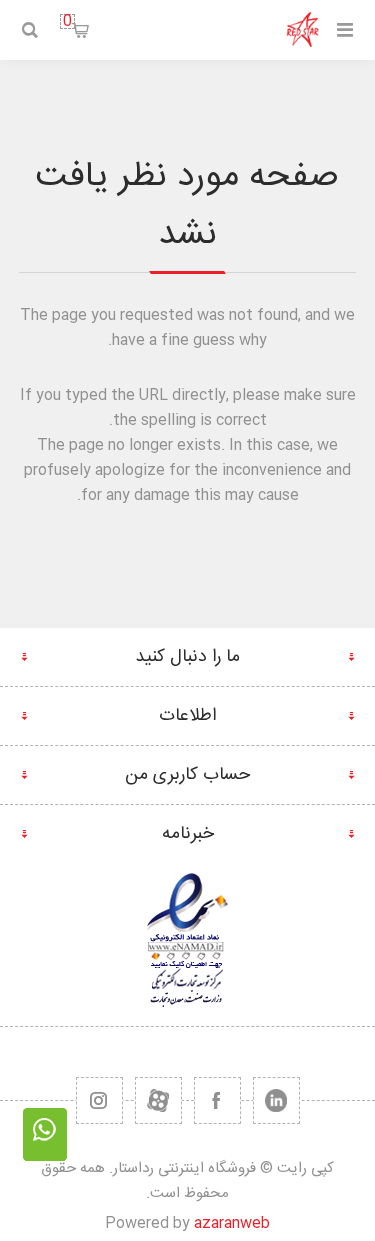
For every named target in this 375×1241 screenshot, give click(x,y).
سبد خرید (67, 21)
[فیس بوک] (217, 1100)
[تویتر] (276, 1100)
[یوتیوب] (158, 1100)
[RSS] (99, 1100)
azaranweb (232, 1223)
